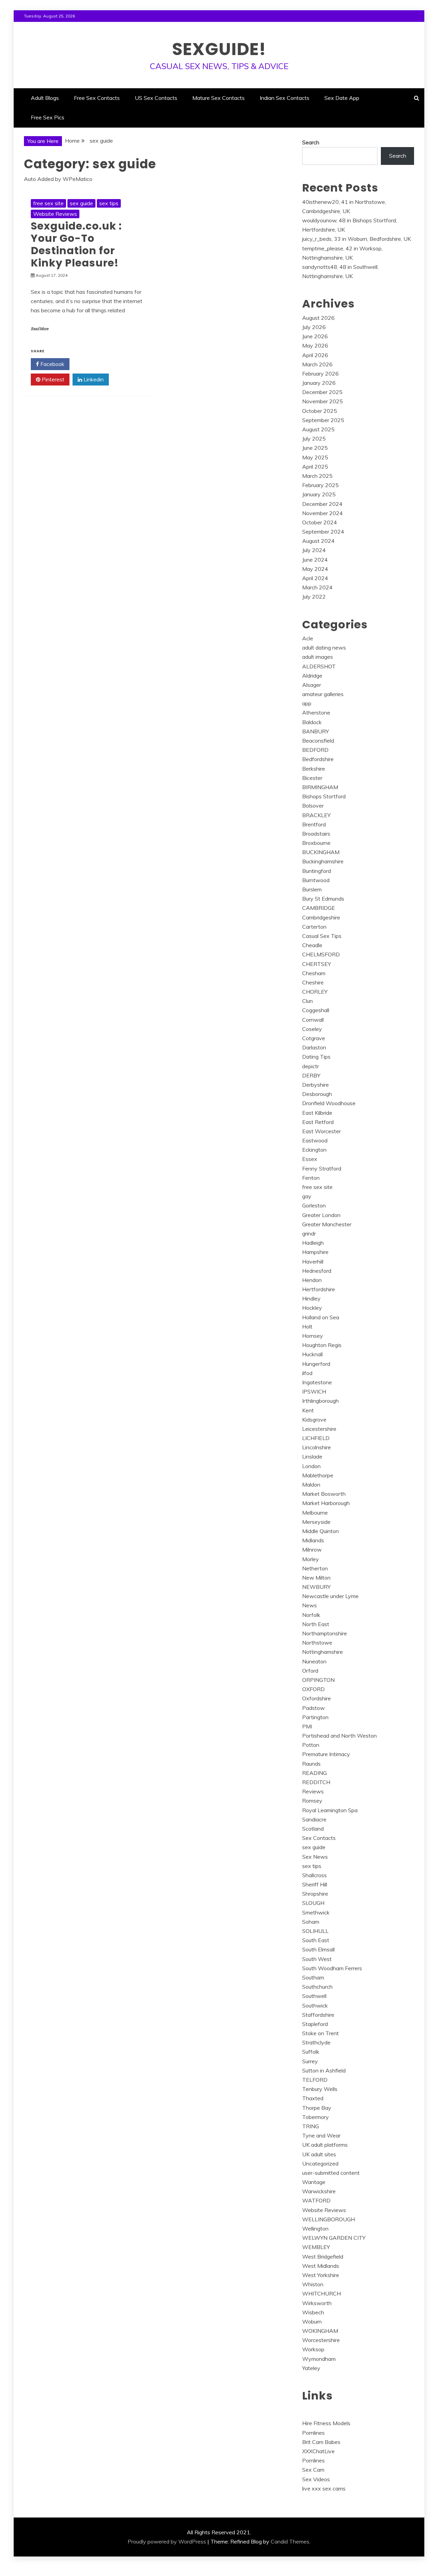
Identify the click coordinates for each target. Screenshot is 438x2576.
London (311, 1466)
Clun (307, 1001)
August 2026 (318, 318)
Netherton (315, 1568)
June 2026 (315, 336)
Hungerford (316, 1364)
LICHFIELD (316, 1438)
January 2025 (319, 494)
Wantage (314, 2182)
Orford (310, 1671)
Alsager (312, 685)
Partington (315, 1717)
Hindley (311, 1298)
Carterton (314, 927)
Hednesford (317, 1271)
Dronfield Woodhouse (329, 1103)
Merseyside (316, 1522)
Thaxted (313, 2098)
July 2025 (314, 439)
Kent (308, 1410)
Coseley (312, 1029)
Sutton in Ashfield (324, 2070)
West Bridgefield (323, 2257)
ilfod (307, 1373)
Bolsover (313, 806)
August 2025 (318, 429)
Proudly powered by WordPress (167, 2541)
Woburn (312, 2322)
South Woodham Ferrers (332, 1968)
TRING (311, 2126)
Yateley (311, 2368)
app (307, 703)
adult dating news (324, 648)
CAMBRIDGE (319, 908)
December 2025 (322, 392)
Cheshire (313, 982)
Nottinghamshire (323, 1652)
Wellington (315, 2228)
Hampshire (315, 1252)
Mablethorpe (318, 1475)
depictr (311, 1066)
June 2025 (315, 448)
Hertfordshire (319, 1289)
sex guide (81, 203)
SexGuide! (219, 49)
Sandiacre (314, 1819)
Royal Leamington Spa (330, 1810)
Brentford (314, 824)
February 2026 (320, 374)
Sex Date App (342, 98)
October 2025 (320, 411)
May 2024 (315, 569)
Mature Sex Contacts (218, 98)
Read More (40, 329)
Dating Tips (316, 1057)
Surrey (310, 2061)
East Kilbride (317, 1113)
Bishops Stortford (324, 796)
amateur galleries (323, 694)
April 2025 (315, 467)
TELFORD (315, 2080)
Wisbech (313, 2312)
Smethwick (316, 1912)
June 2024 (315, 560)
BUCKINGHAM (321, 852)
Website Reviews (55, 214)
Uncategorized (320, 2163)
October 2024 (320, 522)
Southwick (315, 2005)
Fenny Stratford (322, 1168)
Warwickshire (319, 2191)
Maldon (311, 1485)
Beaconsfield (318, 741)
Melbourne (315, 1513)
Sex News (315, 1857)
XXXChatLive (318, 2451)
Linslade (312, 1456)
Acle (308, 638)
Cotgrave (314, 1038)
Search (311, 142)
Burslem (312, 889)
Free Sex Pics (48, 117)
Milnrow (312, 1549)
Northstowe (317, 1643)
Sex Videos (316, 2479)
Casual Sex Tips (322, 936)
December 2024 (322, 504)
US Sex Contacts (156, 98)
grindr (309, 1233)
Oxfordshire (317, 1698)
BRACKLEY (316, 815)
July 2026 (314, 327)
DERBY (311, 1075)
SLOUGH (313, 1903)
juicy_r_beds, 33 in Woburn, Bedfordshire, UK (357, 239)
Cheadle (312, 945)
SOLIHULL (315, 1931)
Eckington (314, 1150)
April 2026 (315, 355)
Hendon (312, 1280)
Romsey (312, 1801)
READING (314, 1773)
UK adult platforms (325, 2145)
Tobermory (315, 2117)
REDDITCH (316, 1782)
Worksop (313, 2349)
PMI (307, 1726)
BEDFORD (315, 750)
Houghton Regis (322, 1345)
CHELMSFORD (321, 954)
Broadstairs (316, 834)
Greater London (321, 1215)
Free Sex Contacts (97, 98)
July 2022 (314, 597)
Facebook (52, 364)
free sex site (48, 203)
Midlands (313, 1540)
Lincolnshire (317, 1447)
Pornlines (313, 2433)
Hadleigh (313, 1243)
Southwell (314, 1996)
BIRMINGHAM (320, 787)
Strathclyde (316, 2042)
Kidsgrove (314, 1420)
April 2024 (315, 578)
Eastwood (315, 1140)
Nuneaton (314, 1661)
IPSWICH (314, 1391)
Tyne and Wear (321, 2135)
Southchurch (317, 1987)
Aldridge (312, 676)
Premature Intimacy (326, 1754)
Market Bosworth (324, 1494)
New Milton (316, 1578)
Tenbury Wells (320, 2089)
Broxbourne (316, 843)
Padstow (313, 1708)
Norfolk (311, 1615)
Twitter (92, 364)
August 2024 (318, 541)
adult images (318, 657)
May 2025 (315, 457)
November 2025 (323, 401)
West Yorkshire (321, 2275)
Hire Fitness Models (326, 2423)
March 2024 (317, 587)
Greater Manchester (327, 1224)
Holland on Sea (321, 1317)
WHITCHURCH (321, 2293)
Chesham (314, 973)
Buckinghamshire (323, 861)
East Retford (318, 1122)
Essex (310, 1159)
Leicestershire (319, 1429)
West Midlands (321, 2266)
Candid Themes (290, 2541)
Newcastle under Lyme (330, 1596)
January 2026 (319, 383)
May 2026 (315, 345)
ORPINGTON (318, 1680)
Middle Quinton (320, 1531)
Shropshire (315, 1894)
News (310, 1605)
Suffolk (311, 2052)
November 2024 (323, 513)
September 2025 (323, 420)
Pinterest (52, 379)
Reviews (313, 1791)
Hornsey (313, 1336)
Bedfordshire (318, 759)
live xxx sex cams (324, 2488)
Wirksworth (317, 2303)
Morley (311, 1559)
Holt (307, 1326)
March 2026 (317, 364)
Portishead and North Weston (339, 1736)
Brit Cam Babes (321, 2442)
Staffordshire (318, 2015)
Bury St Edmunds (323, 899)
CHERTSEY (317, 964)
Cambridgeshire (321, 917)
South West (317, 1959)
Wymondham (319, 2359)
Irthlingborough (320, 1401)
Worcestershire (321, 2340)
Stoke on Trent (320, 2033)
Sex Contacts (319, 1838)
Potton (311, 1745)
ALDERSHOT (319, 666)
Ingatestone (317, 1382)
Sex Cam (313, 2470)
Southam (313, 1977)
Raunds (311, 1764)
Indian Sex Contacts (285, 98)
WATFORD (316, 2200)
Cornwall (313, 1020)
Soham (311, 1922)
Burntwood (316, 880)
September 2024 (323, 532)
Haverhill (313, 1261)
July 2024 (314, 550)
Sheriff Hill (315, 1884)
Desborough (317, 1094)
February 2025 (320, 485)
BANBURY (315, 731)
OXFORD (313, 1689)
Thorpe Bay (317, 2108)
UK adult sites (319, 2154)
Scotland (313, 1829)
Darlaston (314, 1047)
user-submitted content (331, 2173)
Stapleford (315, 2024)
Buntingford (317, 871)
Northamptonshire (325, 1633)
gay (307, 1196)
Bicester (312, 778)
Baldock (312, 722)
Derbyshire (315, 1085)
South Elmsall (318, 1949)
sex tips (109, 203)
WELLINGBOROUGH (328, 2219)
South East (316, 1940)
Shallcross (314, 1875)
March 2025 (317, 476)
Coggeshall (316, 1010)
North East (316, 1624)
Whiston (313, 2284)
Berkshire (314, 769)
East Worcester (321, 1131)
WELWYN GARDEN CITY (334, 2238)
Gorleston (314, 1205)
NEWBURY (316, 1587)
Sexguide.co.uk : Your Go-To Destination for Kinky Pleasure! (76, 244)
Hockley (312, 1308)
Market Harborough (326, 1503)
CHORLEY (315, 992)
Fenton (311, 1178)
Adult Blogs (45, 98)
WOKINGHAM (320, 2331)
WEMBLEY (316, 2247)
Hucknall (312, 1354)
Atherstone (316, 712)
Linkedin (93, 379)
